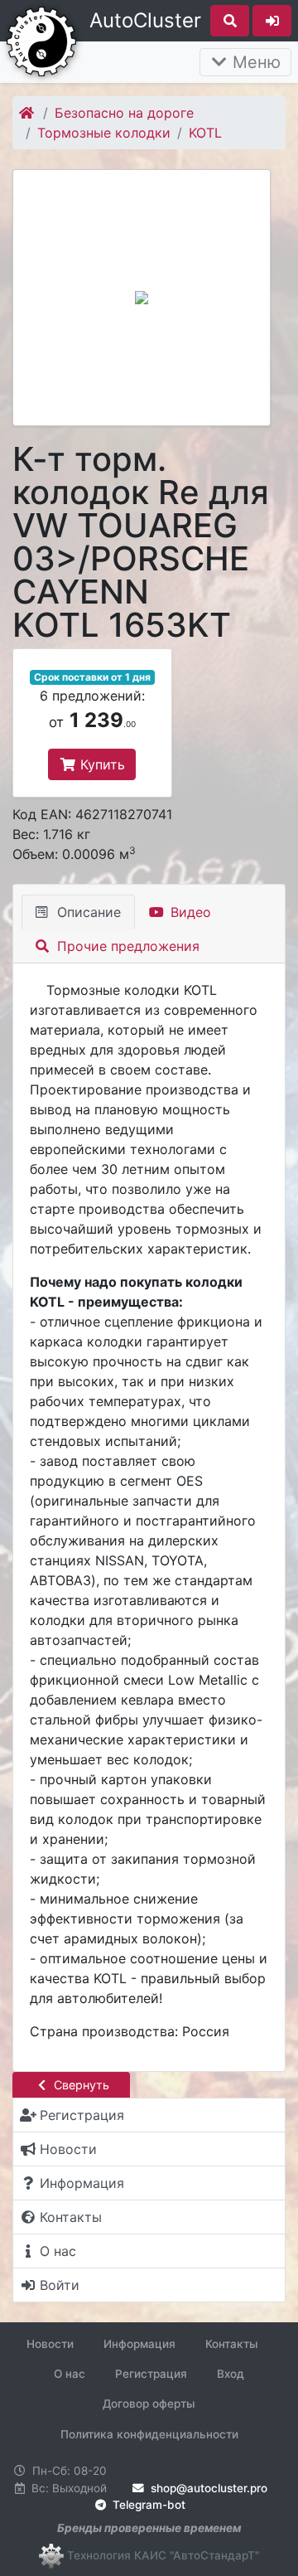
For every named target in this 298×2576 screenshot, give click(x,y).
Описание (87, 912)
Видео (189, 912)
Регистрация (151, 2374)
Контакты (232, 2344)
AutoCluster (145, 20)
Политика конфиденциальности (149, 2434)
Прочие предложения (126, 946)
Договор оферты (149, 2404)
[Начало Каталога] (28, 113)
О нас (70, 2374)
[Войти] (272, 21)
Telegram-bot (147, 2505)
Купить (101, 764)
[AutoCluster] (41, 40)
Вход (231, 2374)
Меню (254, 62)
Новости (50, 2344)
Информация (139, 2344)
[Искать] (230, 21)
